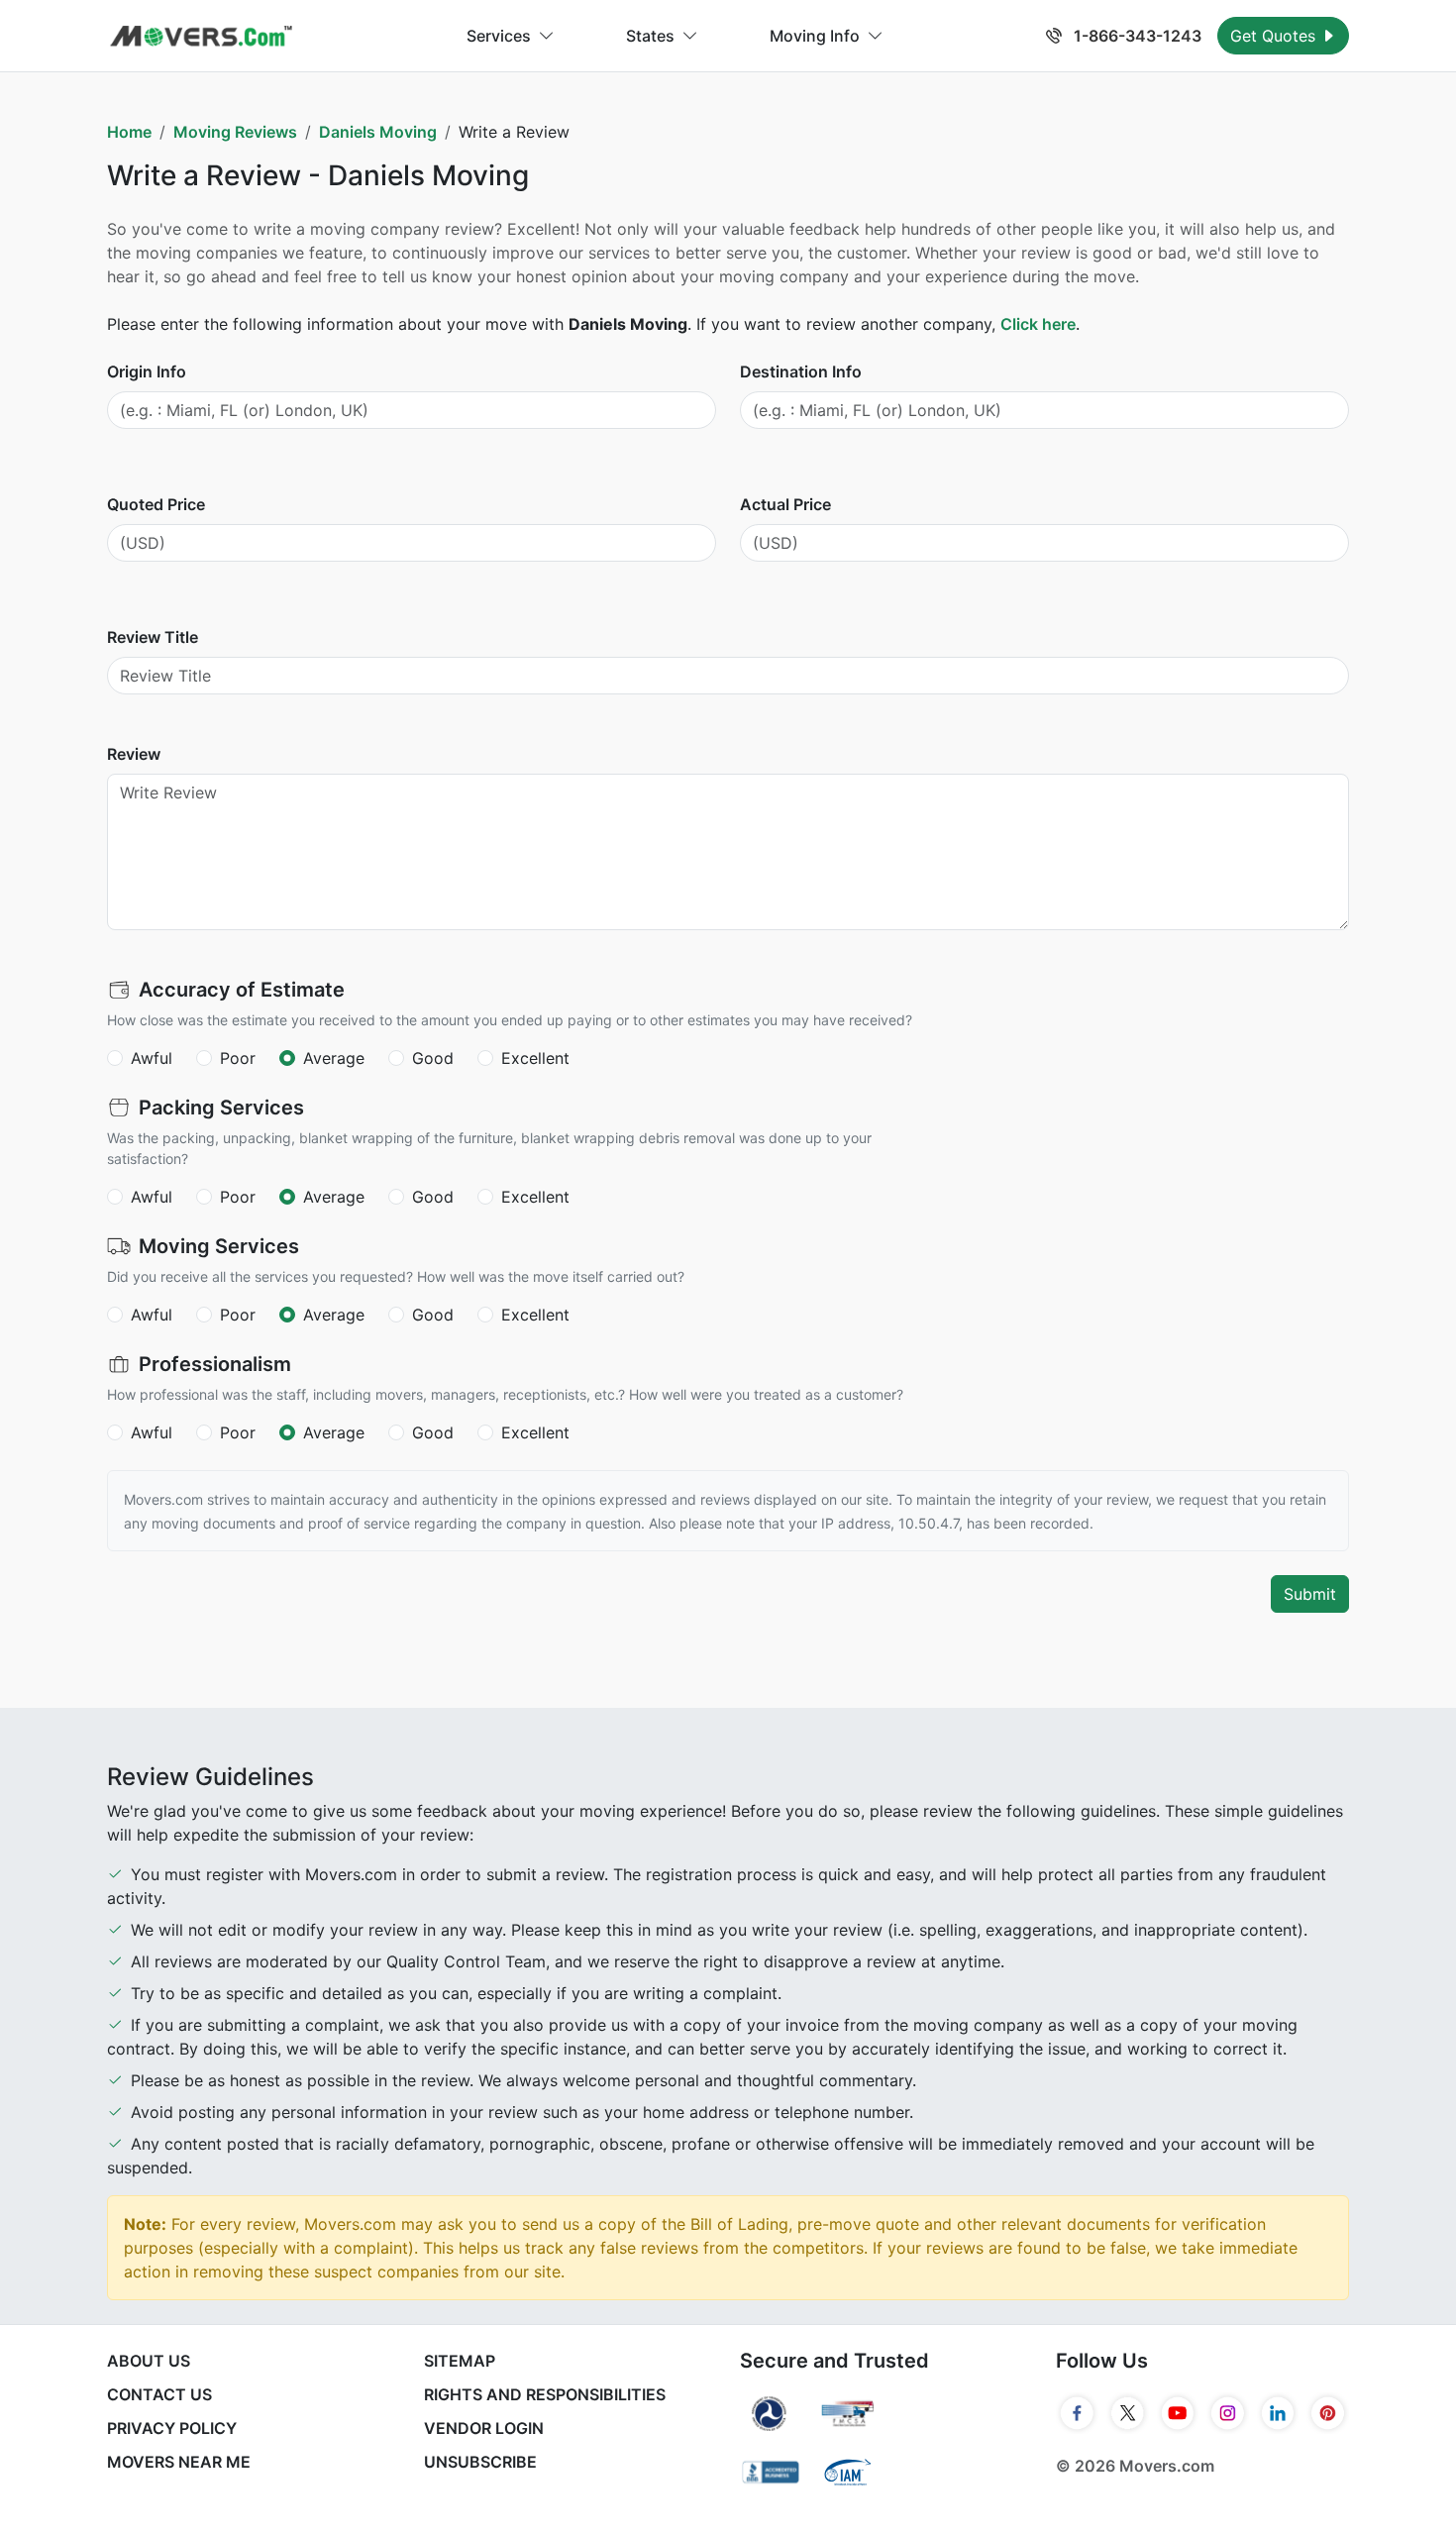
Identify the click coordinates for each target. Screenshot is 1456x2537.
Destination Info (801, 371)
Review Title (153, 637)
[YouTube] (1178, 2413)
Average (334, 1058)
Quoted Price (156, 504)
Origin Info (147, 371)
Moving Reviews (235, 132)
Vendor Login (484, 2428)
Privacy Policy (172, 2428)
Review (134, 754)
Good (433, 1058)
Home (129, 132)
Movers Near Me (179, 2462)
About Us (149, 2361)
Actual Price (785, 504)
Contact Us (159, 2394)
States (650, 36)
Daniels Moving (378, 132)
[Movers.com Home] (201, 36)
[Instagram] (1228, 2413)
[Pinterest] (1328, 2413)
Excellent (535, 1058)
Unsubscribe (480, 2462)
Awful (152, 1058)
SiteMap (460, 2361)
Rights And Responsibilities (545, 2394)
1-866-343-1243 (1136, 36)
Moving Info (815, 36)
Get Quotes (1275, 36)
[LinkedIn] (1278, 2413)
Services (499, 36)
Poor (238, 1058)
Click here (1038, 324)
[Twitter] (1128, 2413)
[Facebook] (1077, 2413)
